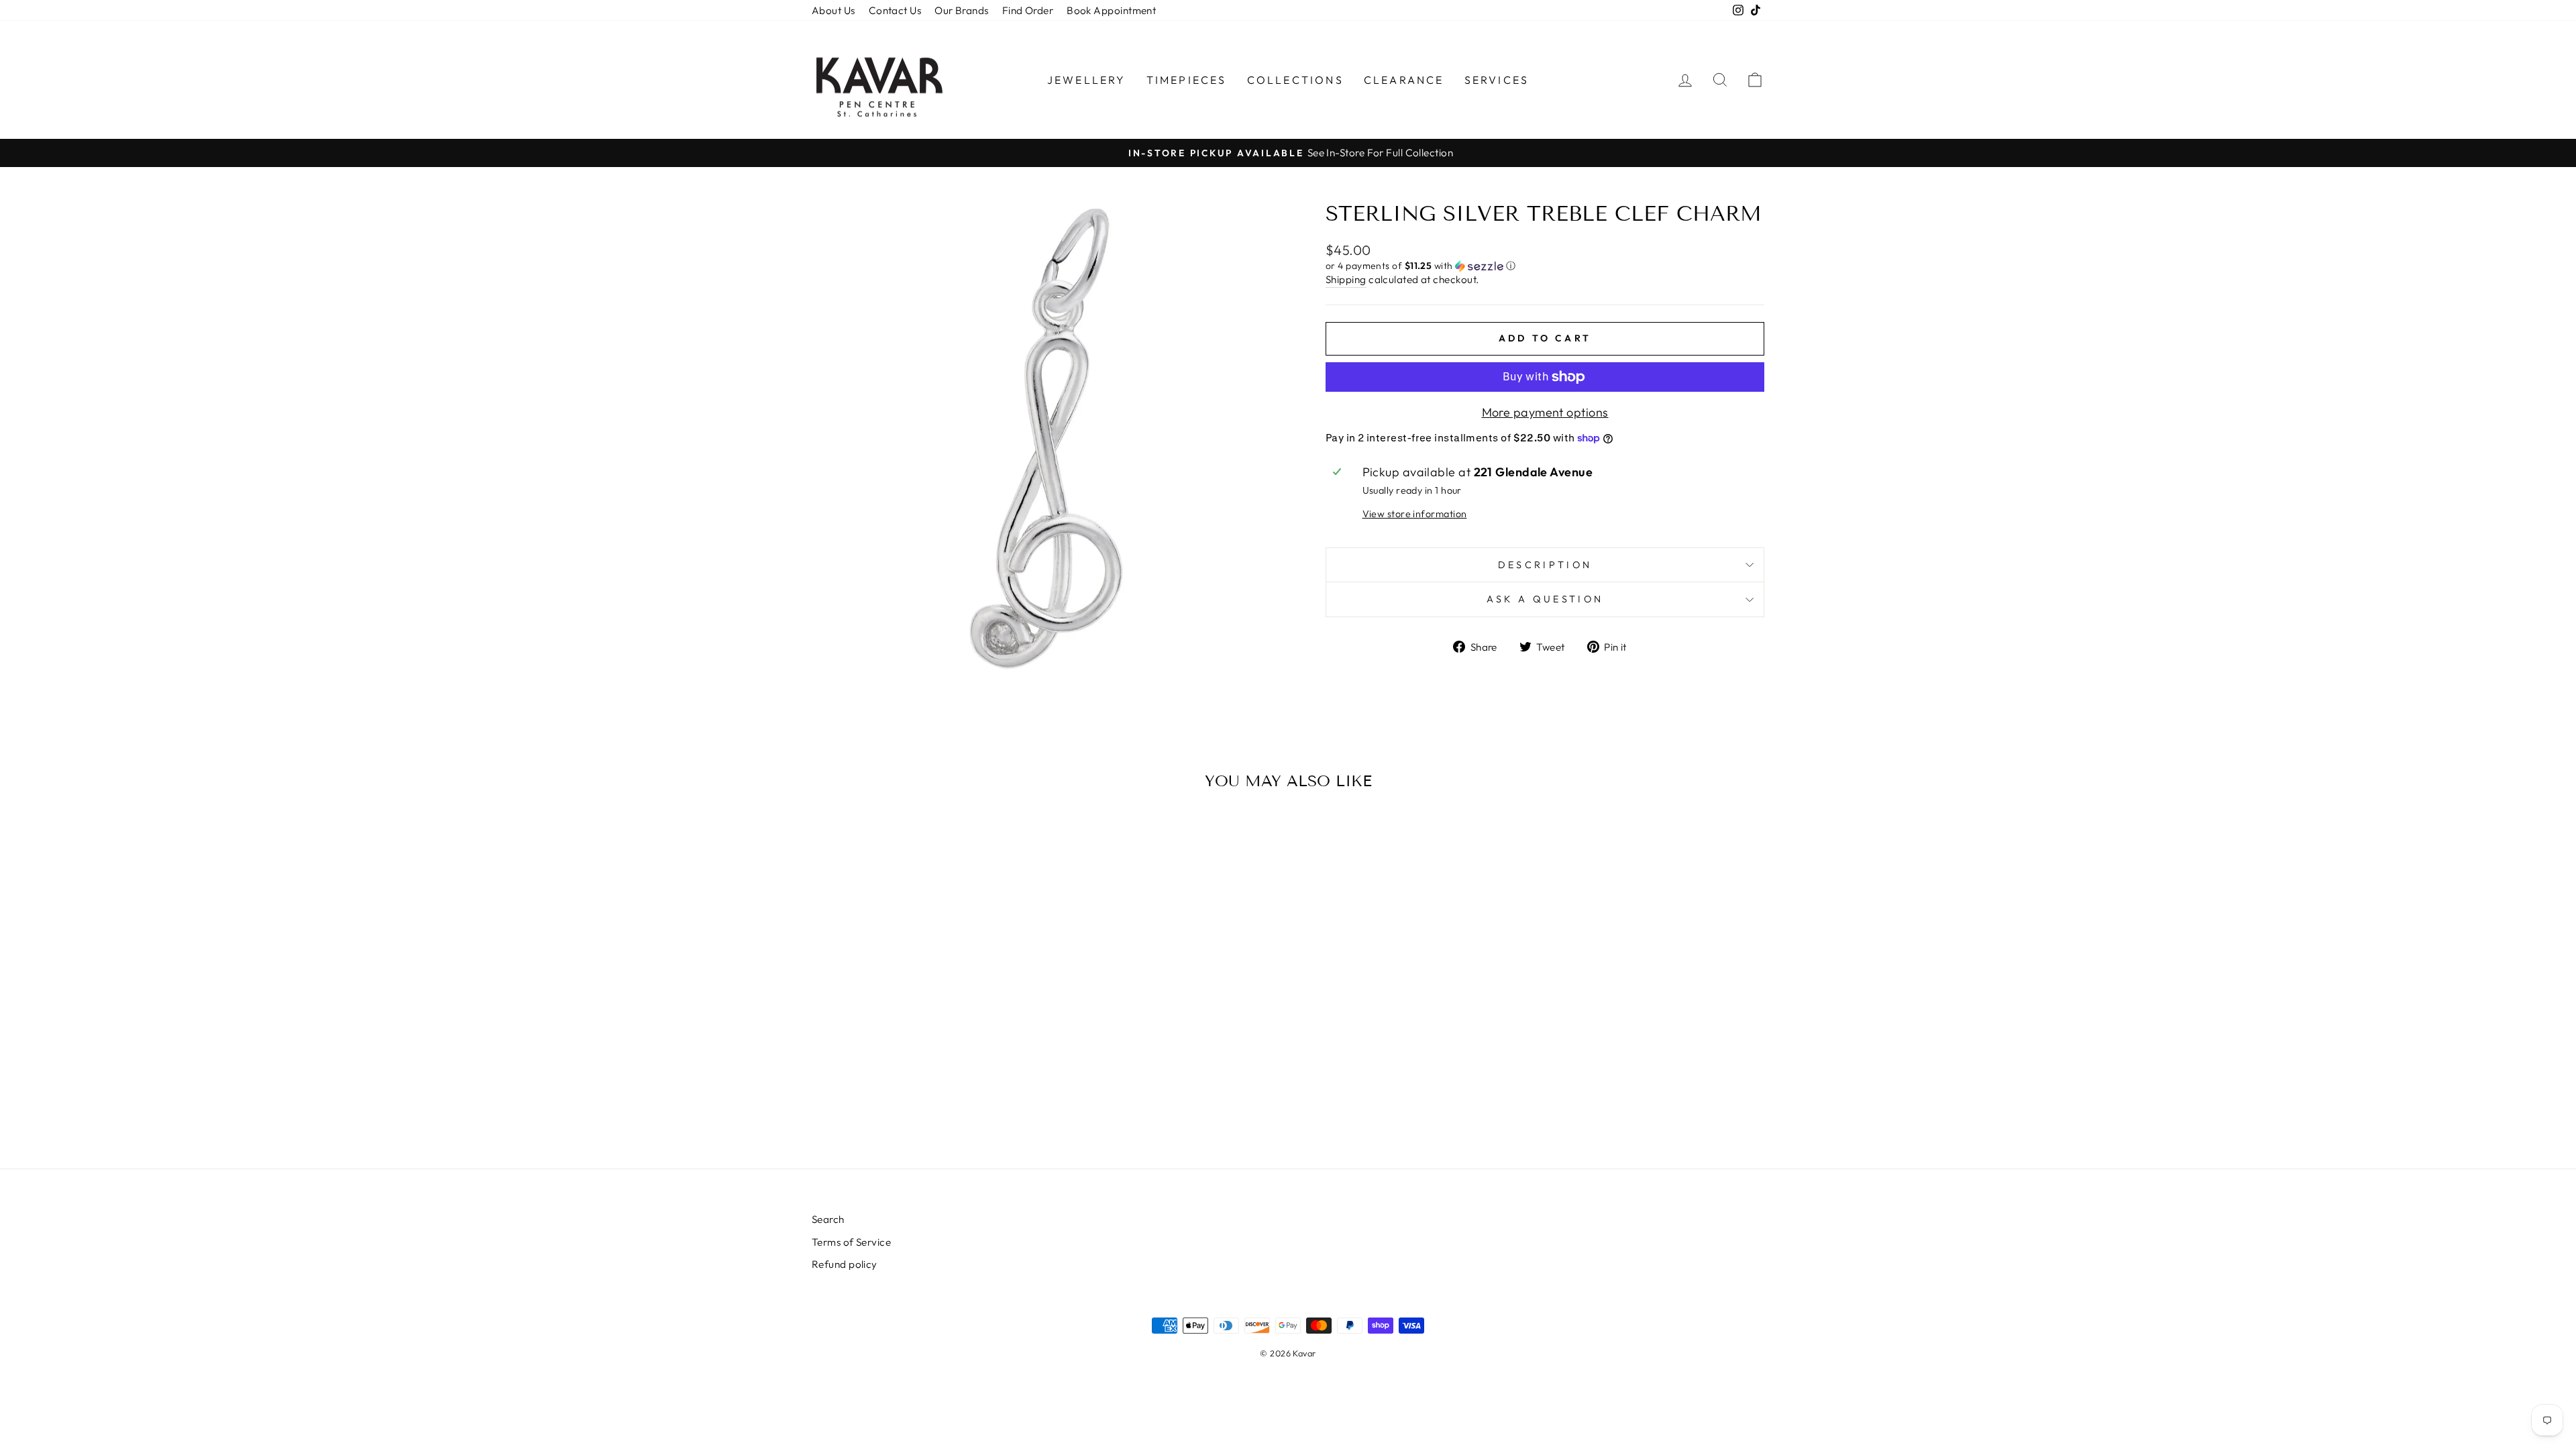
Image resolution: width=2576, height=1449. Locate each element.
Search (828, 1219)
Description (1545, 565)
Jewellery (1087, 80)
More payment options (1545, 412)
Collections (1295, 80)
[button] (1545, 266)
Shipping (1346, 279)
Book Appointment (1111, 10)
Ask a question (1545, 599)
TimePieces (1187, 80)
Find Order (1028, 10)
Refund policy (845, 1264)
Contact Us (895, 10)
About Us (834, 10)
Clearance (1404, 80)
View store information (1415, 514)
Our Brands (962, 10)
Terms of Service (851, 1242)
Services (1497, 80)
